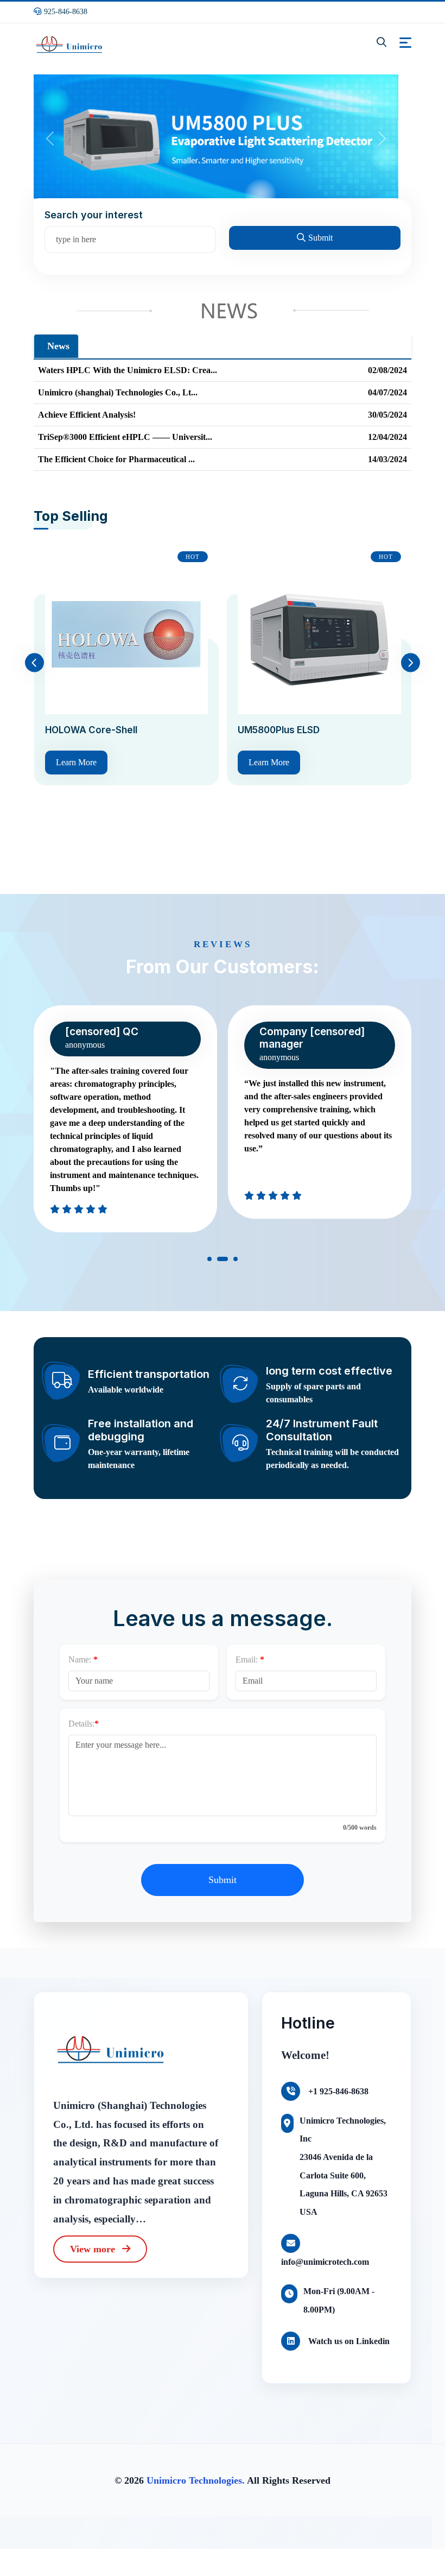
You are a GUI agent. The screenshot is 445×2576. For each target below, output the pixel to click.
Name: (80, 1659)
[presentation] (34, 663)
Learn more (76, 762)
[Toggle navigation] (405, 43)
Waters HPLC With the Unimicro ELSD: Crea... (128, 370)
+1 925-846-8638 (337, 2091)
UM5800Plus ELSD (279, 730)
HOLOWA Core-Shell (91, 730)
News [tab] (58, 346)
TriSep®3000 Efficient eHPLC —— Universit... (125, 437)
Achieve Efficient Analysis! (87, 415)
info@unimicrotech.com (325, 2262)
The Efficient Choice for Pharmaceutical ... (116, 459)
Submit (320, 238)
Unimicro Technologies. (196, 2480)
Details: (81, 1724)
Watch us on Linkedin (348, 2341)
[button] (209, 1261)
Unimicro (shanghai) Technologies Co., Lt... (118, 392)
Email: (247, 1659)
